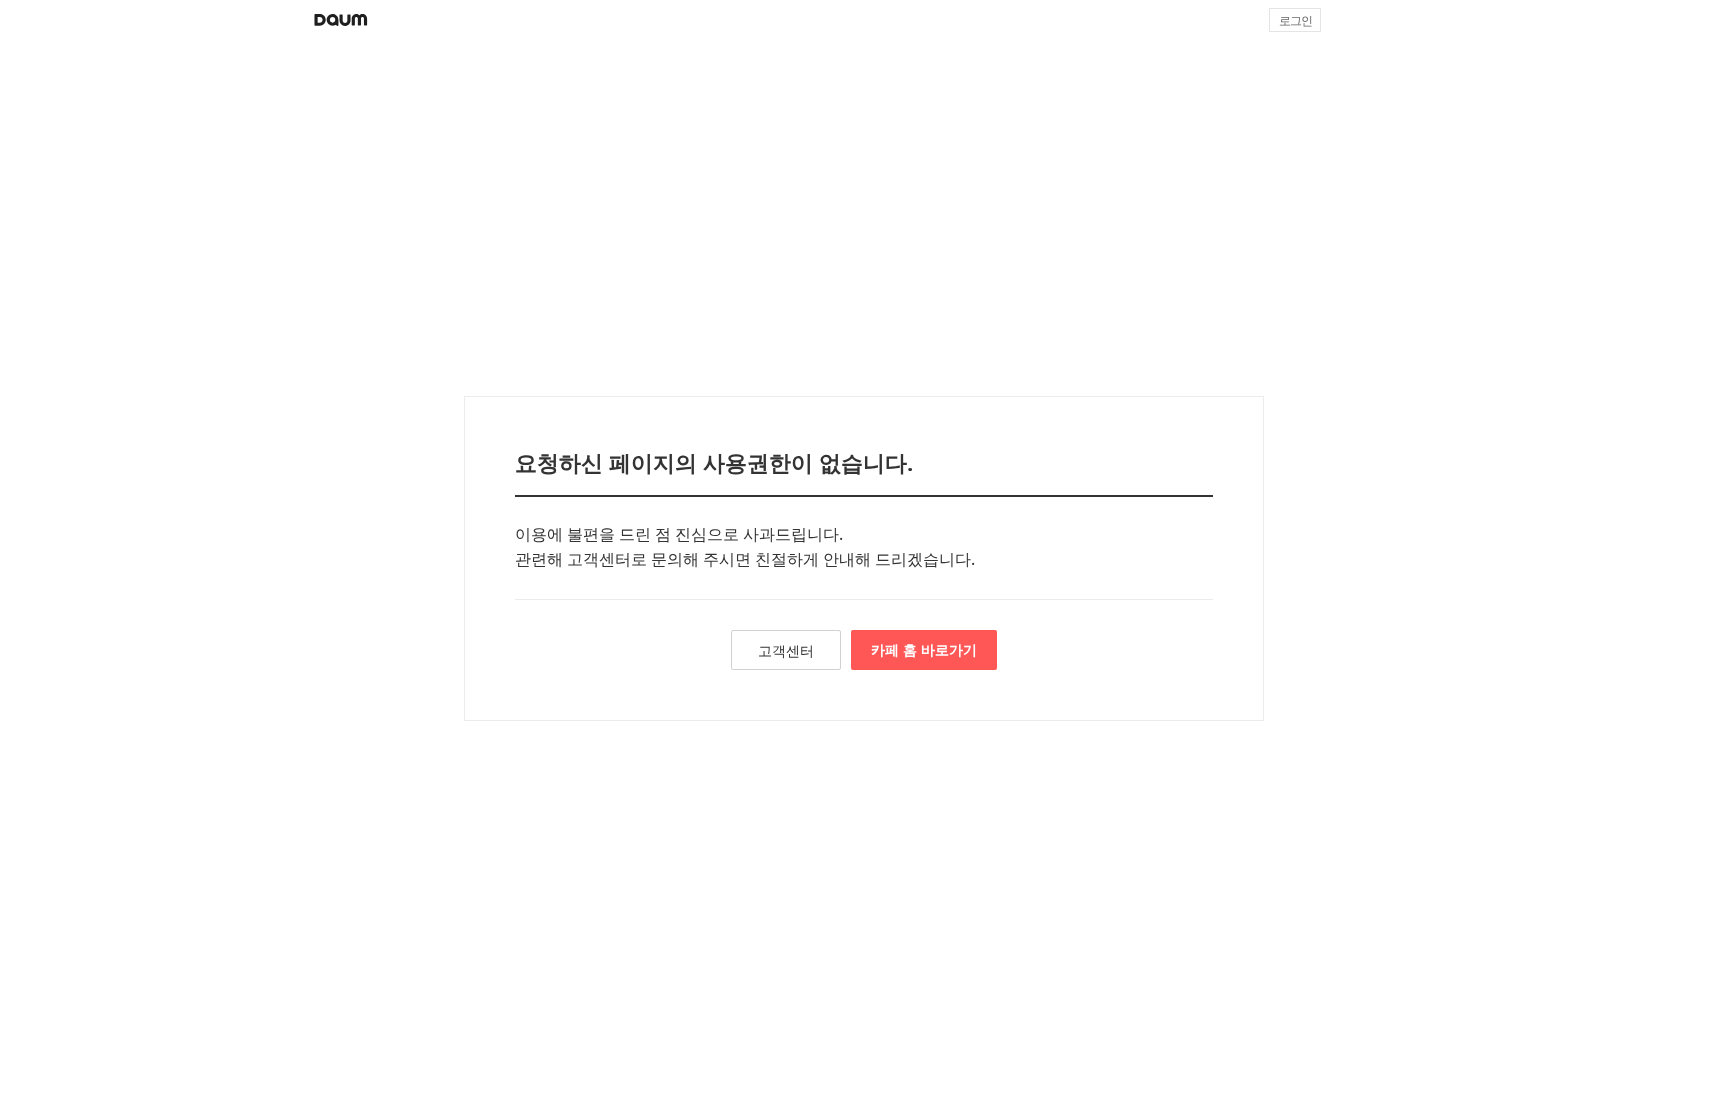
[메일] (1357, 20)
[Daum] (341, 20)
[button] (1405, 20)
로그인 (1295, 21)
